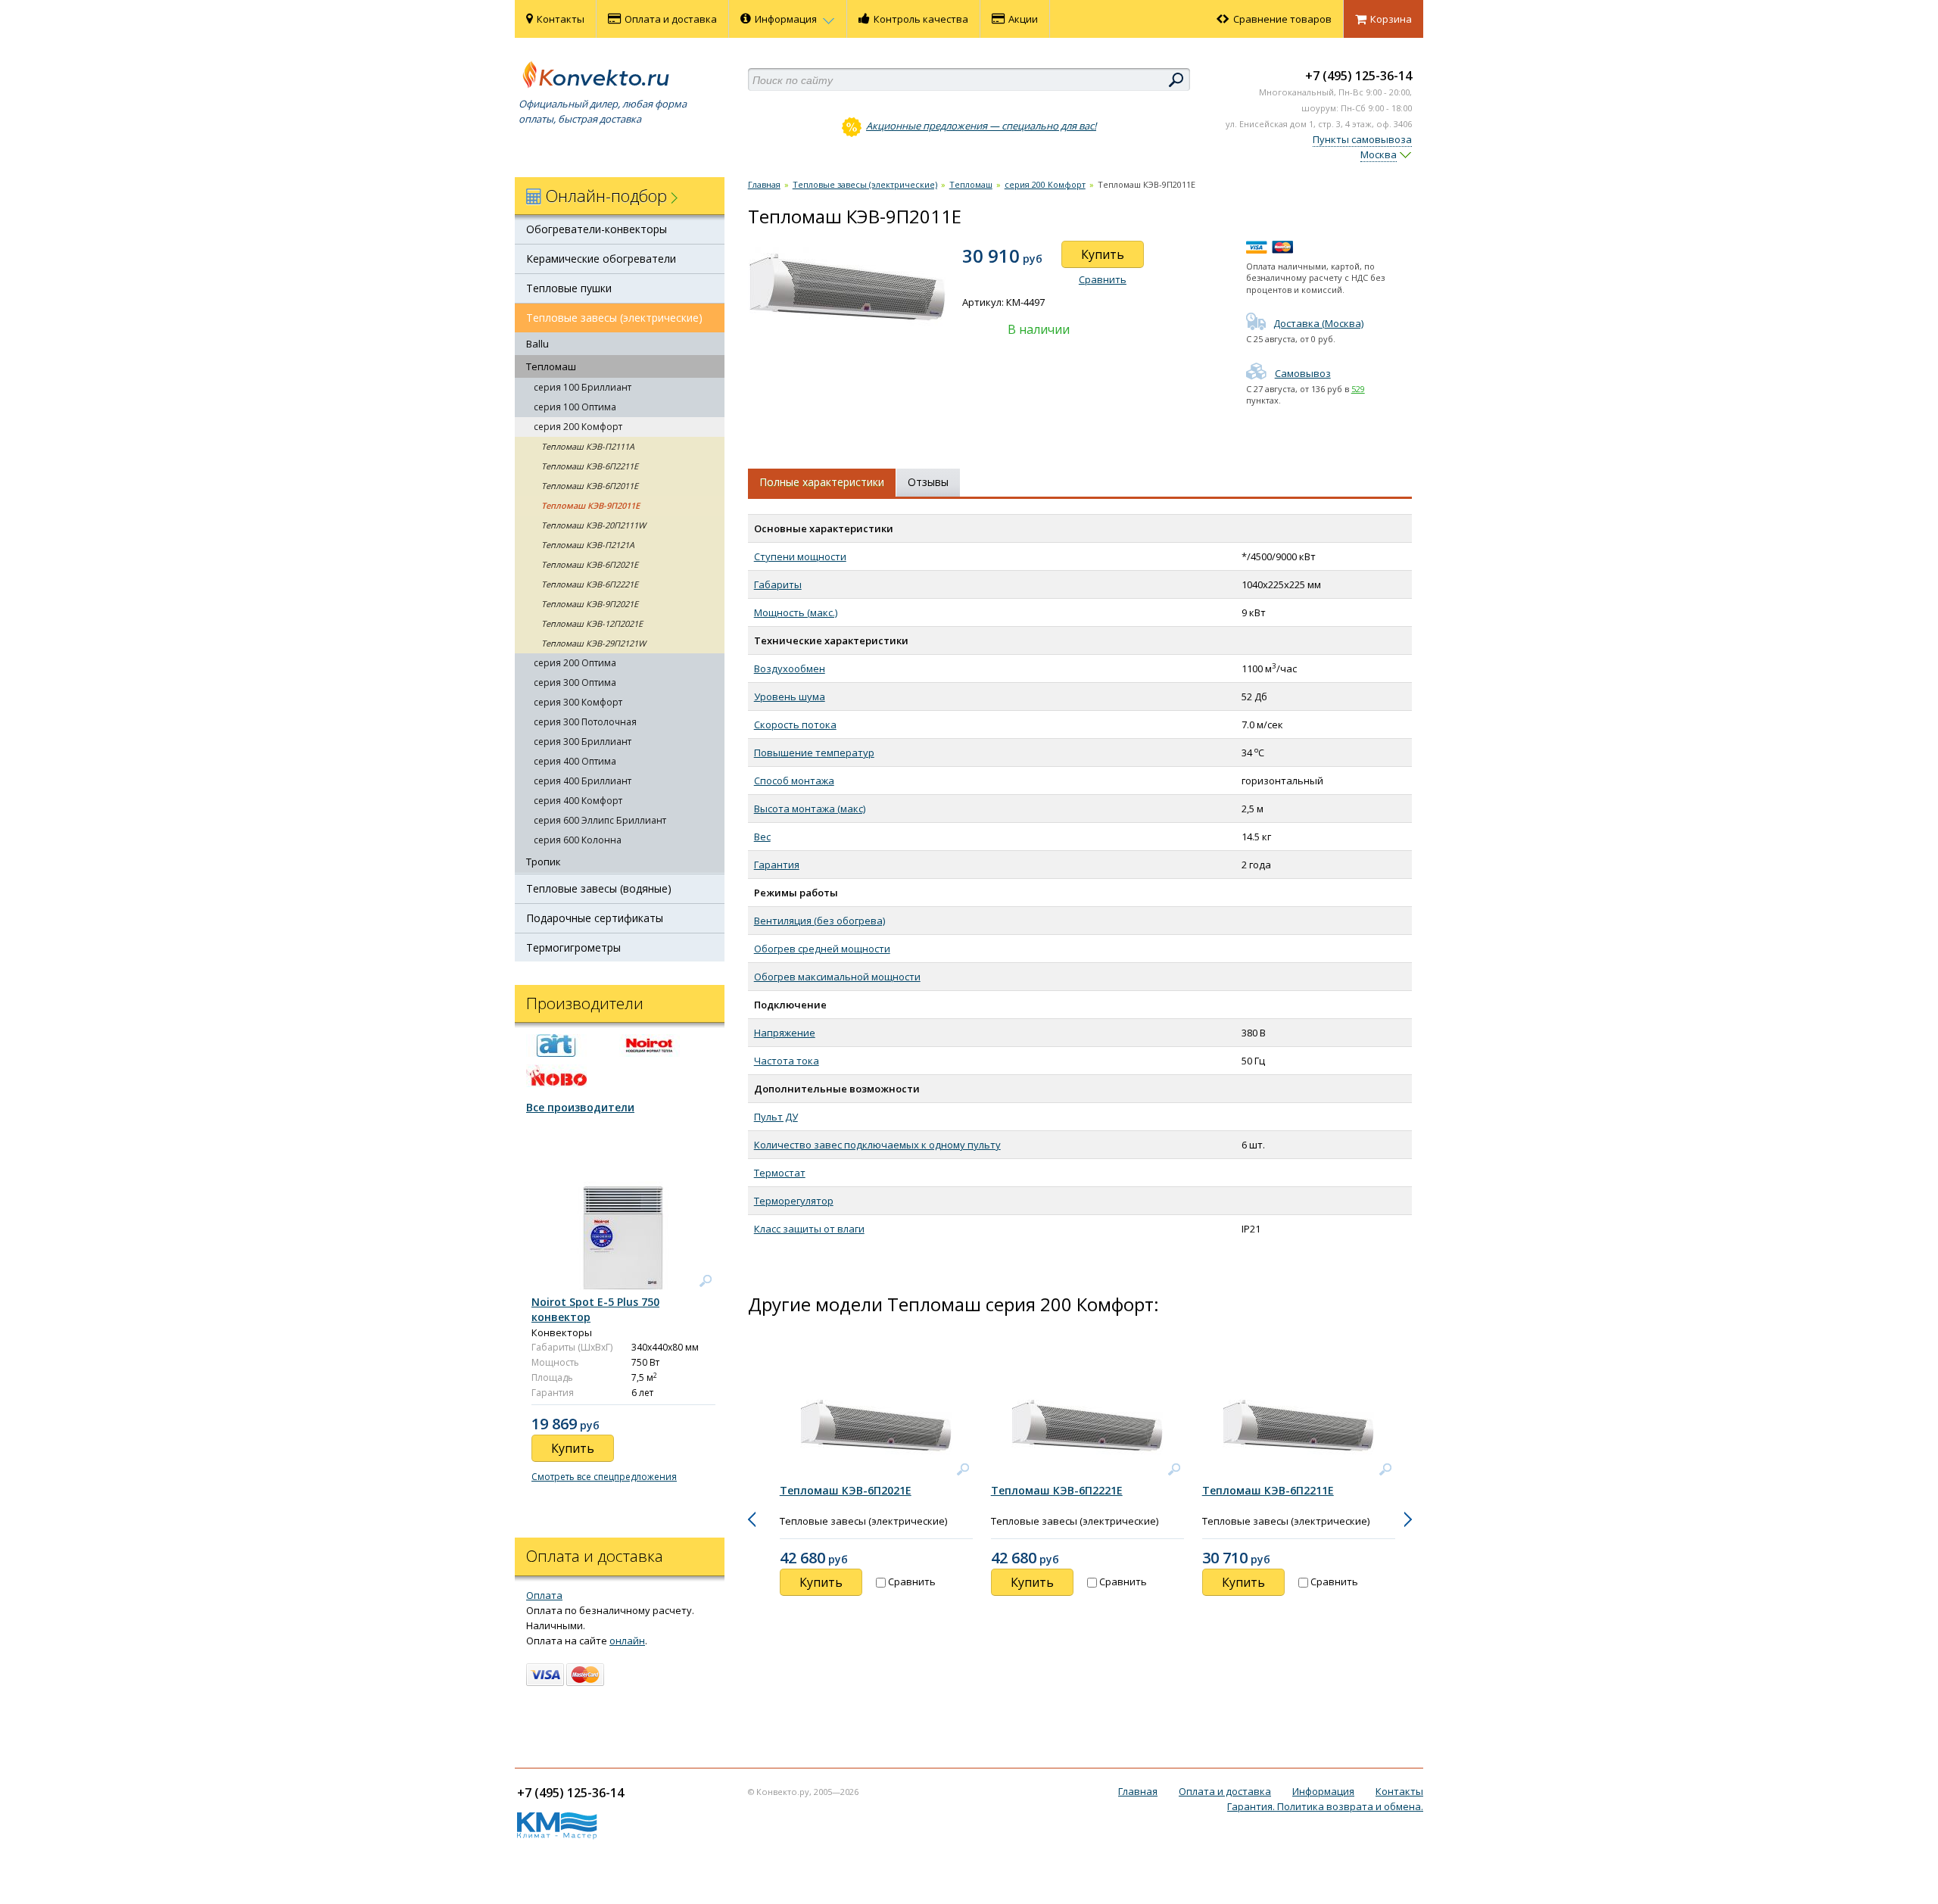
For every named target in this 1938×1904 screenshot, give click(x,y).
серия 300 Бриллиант (583, 742)
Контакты (561, 19)
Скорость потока (795, 725)
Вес (762, 837)
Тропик (544, 862)
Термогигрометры (573, 947)
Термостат (780, 1173)
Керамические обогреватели (601, 259)
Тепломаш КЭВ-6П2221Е (590, 584)
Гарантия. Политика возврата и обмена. (1325, 1806)
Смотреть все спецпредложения (604, 1477)
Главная (764, 184)
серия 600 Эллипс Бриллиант (600, 820)
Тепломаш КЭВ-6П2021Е (590, 564)
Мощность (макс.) (796, 612)
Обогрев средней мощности (822, 949)
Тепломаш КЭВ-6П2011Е (590, 486)
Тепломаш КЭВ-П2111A (588, 446)
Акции (1023, 19)
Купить (1103, 254)
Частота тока (787, 1061)
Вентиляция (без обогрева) (819, 921)
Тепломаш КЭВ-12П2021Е (592, 623)
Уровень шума (790, 696)
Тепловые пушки (569, 288)
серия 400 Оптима (575, 761)
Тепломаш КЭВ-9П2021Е (590, 604)
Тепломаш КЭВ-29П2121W (594, 643)
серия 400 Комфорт (578, 801)
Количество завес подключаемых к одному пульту (877, 1145)
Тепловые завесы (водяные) (599, 888)
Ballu (537, 344)
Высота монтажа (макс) (810, 809)
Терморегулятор (794, 1201)
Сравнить (1103, 279)
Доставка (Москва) (1318, 323)
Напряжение (785, 1033)
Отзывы (928, 482)
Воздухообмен (790, 668)
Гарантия (777, 865)
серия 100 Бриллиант (583, 387)
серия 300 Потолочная (585, 722)
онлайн (627, 1641)
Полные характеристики (822, 482)
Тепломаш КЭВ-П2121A (588, 545)
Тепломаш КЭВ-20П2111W (594, 525)
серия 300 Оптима (575, 682)
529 (1358, 389)
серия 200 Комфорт (578, 427)
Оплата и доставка (671, 19)
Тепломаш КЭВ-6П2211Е (590, 466)
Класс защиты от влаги (809, 1229)
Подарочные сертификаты (595, 918)
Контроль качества (921, 19)
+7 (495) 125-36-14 (1358, 76)
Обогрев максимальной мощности (837, 977)
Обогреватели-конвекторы (597, 229)
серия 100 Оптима (575, 407)
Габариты (778, 584)
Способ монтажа (794, 781)
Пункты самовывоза (1362, 139)
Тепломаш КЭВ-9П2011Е (590, 505)
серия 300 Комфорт (578, 702)
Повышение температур (814, 753)
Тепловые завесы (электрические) (614, 318)
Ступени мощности (800, 556)
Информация (787, 19)
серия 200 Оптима (575, 663)
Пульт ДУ (776, 1117)
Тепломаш (551, 366)
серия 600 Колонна (578, 840)
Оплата (544, 1595)
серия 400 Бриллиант (583, 781)
